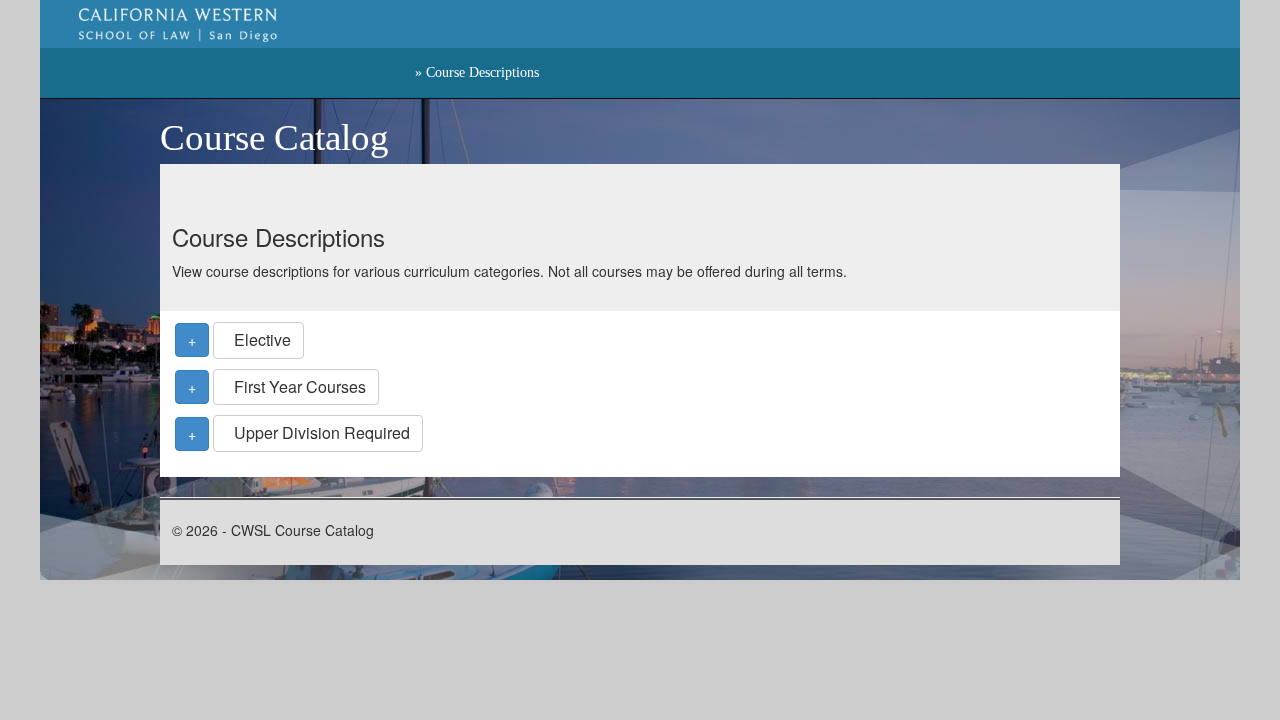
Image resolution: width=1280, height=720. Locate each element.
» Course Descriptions (477, 72)
